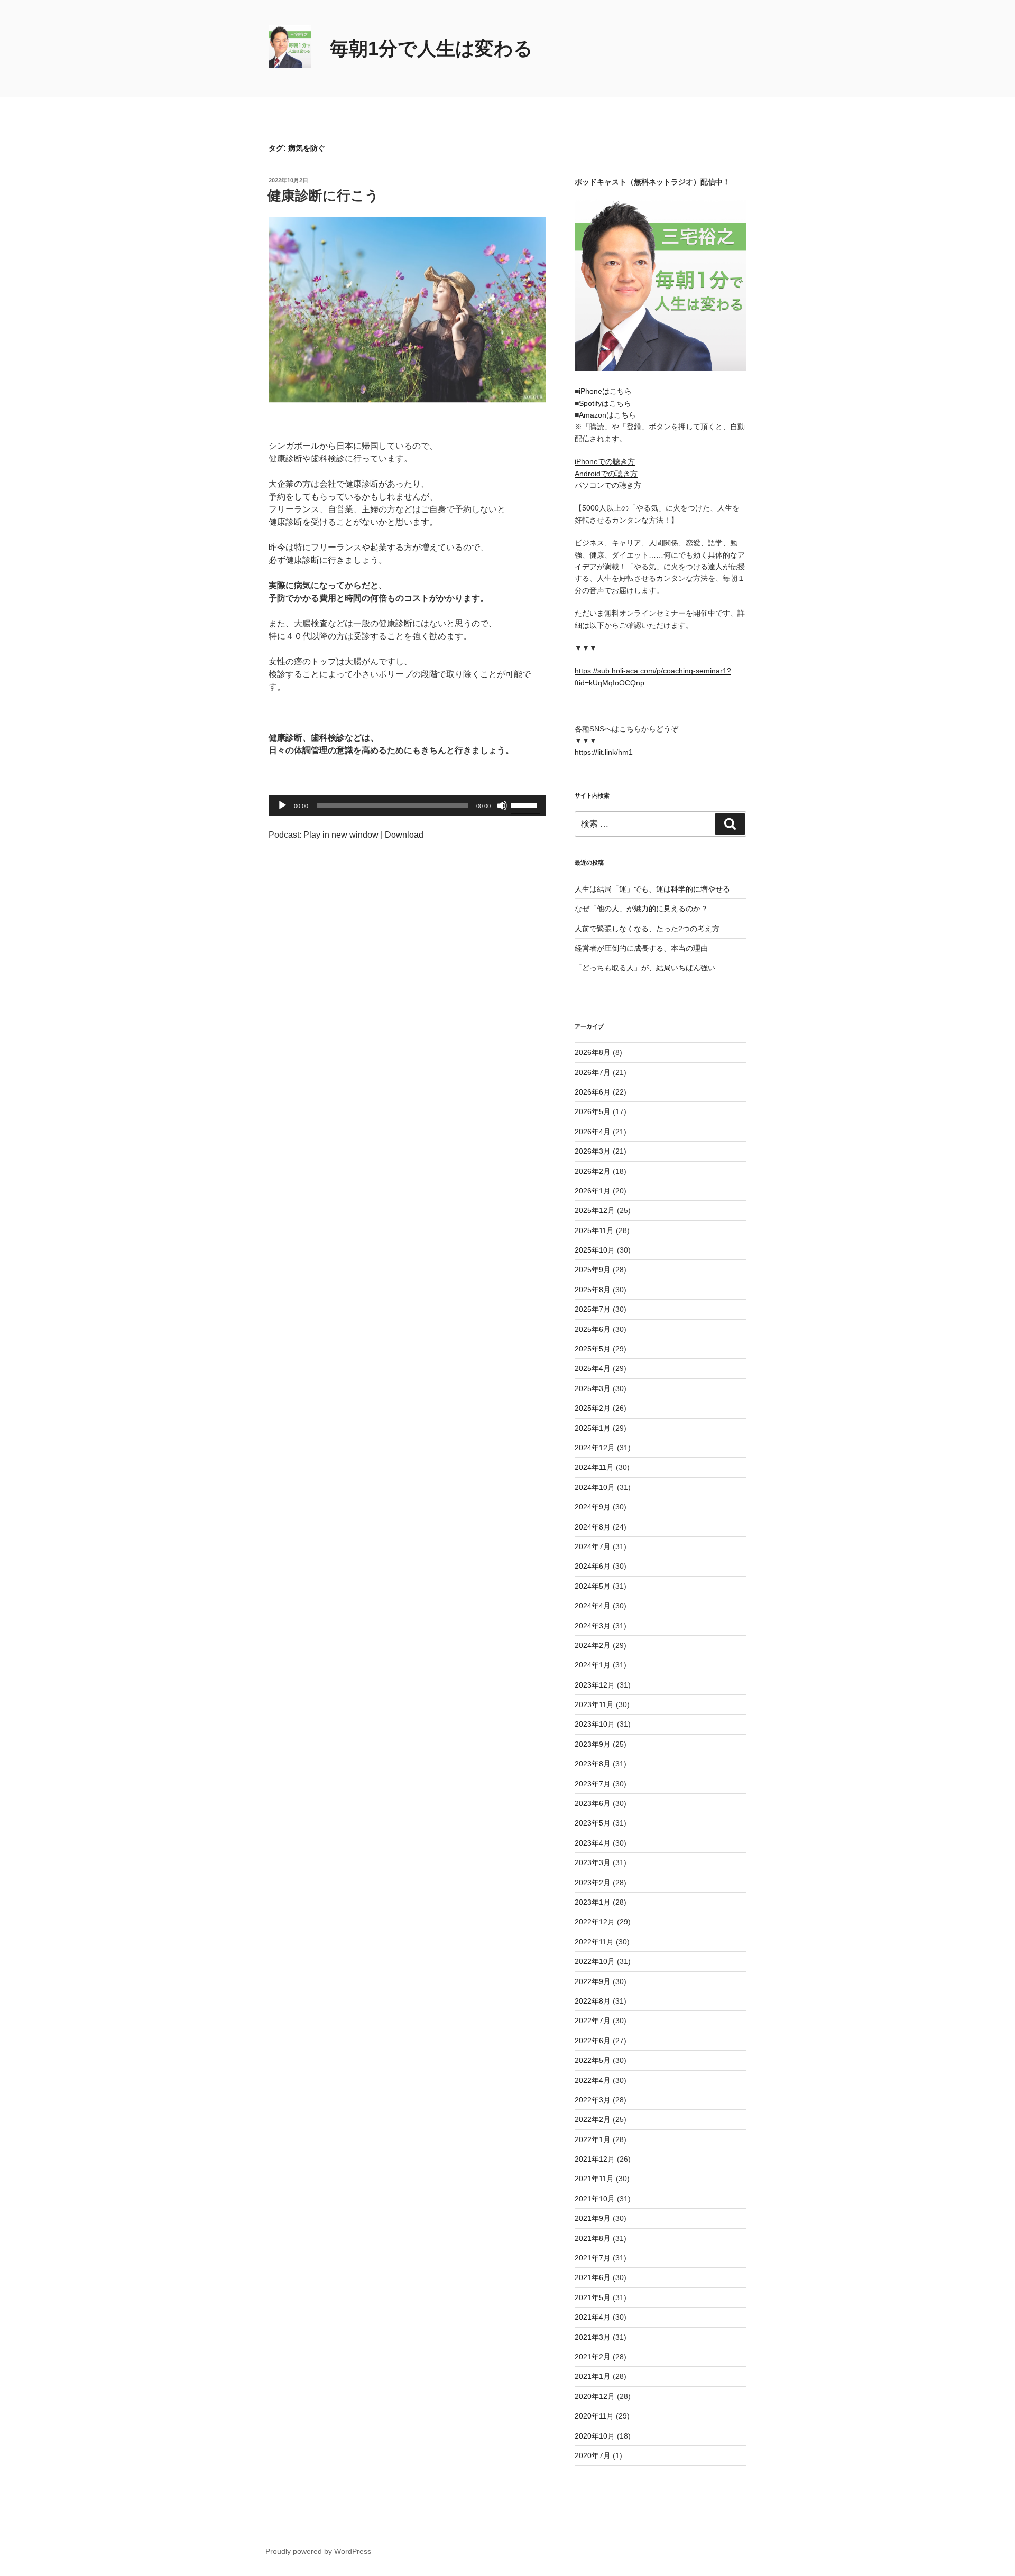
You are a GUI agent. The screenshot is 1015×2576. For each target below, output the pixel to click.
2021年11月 (594, 2179)
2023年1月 (593, 1902)
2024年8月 (593, 1527)
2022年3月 (593, 2100)
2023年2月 (593, 1883)
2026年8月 (593, 1052)
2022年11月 (594, 1942)
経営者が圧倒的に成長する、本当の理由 (641, 948)
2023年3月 (593, 1862)
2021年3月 (593, 2337)
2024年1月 (593, 1665)
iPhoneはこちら (605, 391)
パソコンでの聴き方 (608, 485)
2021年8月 (593, 2238)
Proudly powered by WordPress (318, 2551)
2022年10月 (595, 1961)
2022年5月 (593, 2060)
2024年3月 (593, 1626)
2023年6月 (593, 1803)
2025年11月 (594, 1230)
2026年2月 (593, 1171)
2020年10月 (595, 2436)
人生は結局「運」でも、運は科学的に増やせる (652, 889)
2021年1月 (593, 2376)
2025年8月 (593, 1290)
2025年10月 (595, 1250)
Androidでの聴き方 (606, 474)
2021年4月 (593, 2317)
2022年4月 (593, 2080)
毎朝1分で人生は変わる (431, 48)
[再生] (282, 805)
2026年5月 (593, 1111)
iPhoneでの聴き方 (605, 461)
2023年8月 (593, 1764)
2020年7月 (593, 2455)
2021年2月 (593, 2357)
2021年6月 (593, 2277)
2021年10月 (595, 2199)
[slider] (525, 804)
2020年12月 (595, 2396)
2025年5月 (593, 1349)
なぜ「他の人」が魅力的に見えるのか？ (641, 909)
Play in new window (341, 835)
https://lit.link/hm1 (604, 752)
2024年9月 (593, 1507)
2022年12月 (595, 1922)
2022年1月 (593, 2139)
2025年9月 (593, 1270)
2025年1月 (593, 1428)
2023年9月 (593, 1744)
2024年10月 (595, 1487)
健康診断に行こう (323, 196)
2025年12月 (595, 1210)
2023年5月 (593, 1823)
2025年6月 (593, 1329)
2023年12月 (595, 1685)
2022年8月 (593, 2001)
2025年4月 (593, 1368)
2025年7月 (593, 1309)
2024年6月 (593, 1566)
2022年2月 (593, 2119)
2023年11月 (594, 1704)
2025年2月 (593, 1408)
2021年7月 (593, 2258)
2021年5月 (593, 2297)
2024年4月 (593, 1606)
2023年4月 (593, 1843)
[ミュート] (502, 805)
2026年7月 (593, 1072)
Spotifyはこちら (605, 403)
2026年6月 (593, 1092)
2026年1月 (593, 1191)
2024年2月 (593, 1645)
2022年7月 (593, 2021)
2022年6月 (593, 2041)
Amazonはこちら (607, 415)
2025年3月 (593, 1388)
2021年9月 (593, 2218)
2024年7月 (593, 1546)
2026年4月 (593, 1132)
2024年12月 (595, 1448)
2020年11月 (594, 2416)
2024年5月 (593, 1586)
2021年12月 (595, 2159)
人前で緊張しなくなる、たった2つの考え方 (647, 929)
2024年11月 (594, 1467)
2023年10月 (595, 1724)
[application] (407, 805)
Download (404, 835)
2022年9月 (593, 1981)
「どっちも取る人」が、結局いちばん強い (645, 968)
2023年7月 (593, 1784)
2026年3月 (593, 1151)
